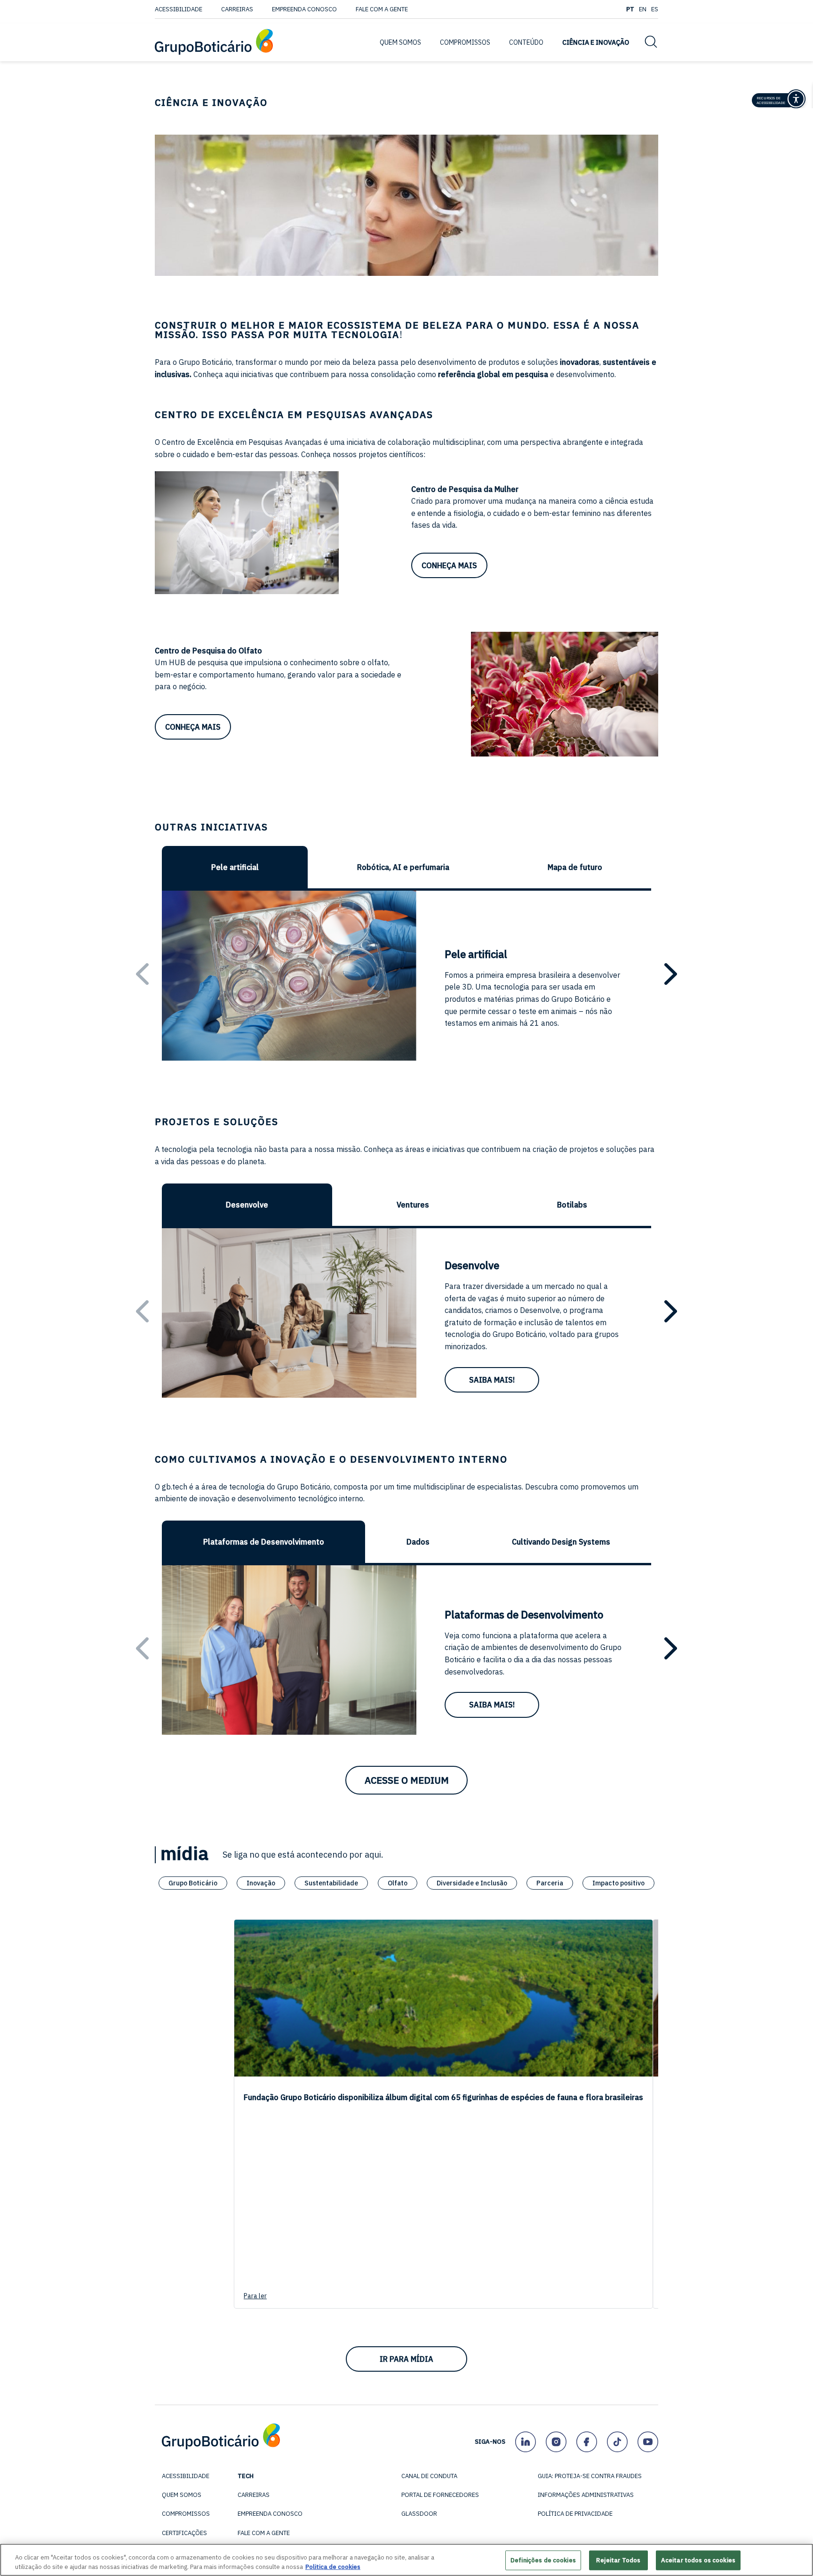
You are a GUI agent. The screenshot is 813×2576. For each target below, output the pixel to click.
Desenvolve (247, 1205)
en (643, 9)
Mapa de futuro (575, 867)
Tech (246, 2476)
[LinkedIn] (525, 2442)
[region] (406, 2560)
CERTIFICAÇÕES (184, 2533)
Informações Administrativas (586, 2495)
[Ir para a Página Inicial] (214, 43)
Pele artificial (235, 867)
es (655, 9)
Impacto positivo (618, 1883)
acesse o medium (407, 1780)
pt (630, 9)
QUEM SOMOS (400, 42)
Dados (418, 1542)
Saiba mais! (492, 1380)
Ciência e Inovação (596, 42)
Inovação (261, 1883)
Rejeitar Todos (618, 2560)
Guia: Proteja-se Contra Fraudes (590, 2476)
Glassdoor (419, 2514)
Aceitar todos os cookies (698, 2560)
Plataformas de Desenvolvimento (264, 1542)
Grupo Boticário (193, 1883)
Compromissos (186, 2514)
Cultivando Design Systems (561, 1542)
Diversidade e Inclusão (472, 1883)
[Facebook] (586, 2442)
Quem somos (182, 2495)
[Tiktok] (617, 2442)
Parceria (550, 1883)
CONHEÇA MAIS (449, 565)
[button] (671, 974)
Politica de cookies (333, 2566)
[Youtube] (648, 2442)
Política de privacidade (575, 2514)
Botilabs (572, 1205)
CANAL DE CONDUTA (429, 2476)
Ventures (413, 1205)
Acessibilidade (179, 9)
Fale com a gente (382, 9)
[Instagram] (556, 2442)
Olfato (398, 1883)
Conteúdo (526, 42)
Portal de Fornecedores (440, 2495)
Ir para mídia (406, 2359)
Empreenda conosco (304, 9)
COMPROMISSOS (465, 42)
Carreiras (237, 9)
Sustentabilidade (331, 1883)
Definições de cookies (543, 2560)
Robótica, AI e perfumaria (403, 867)
